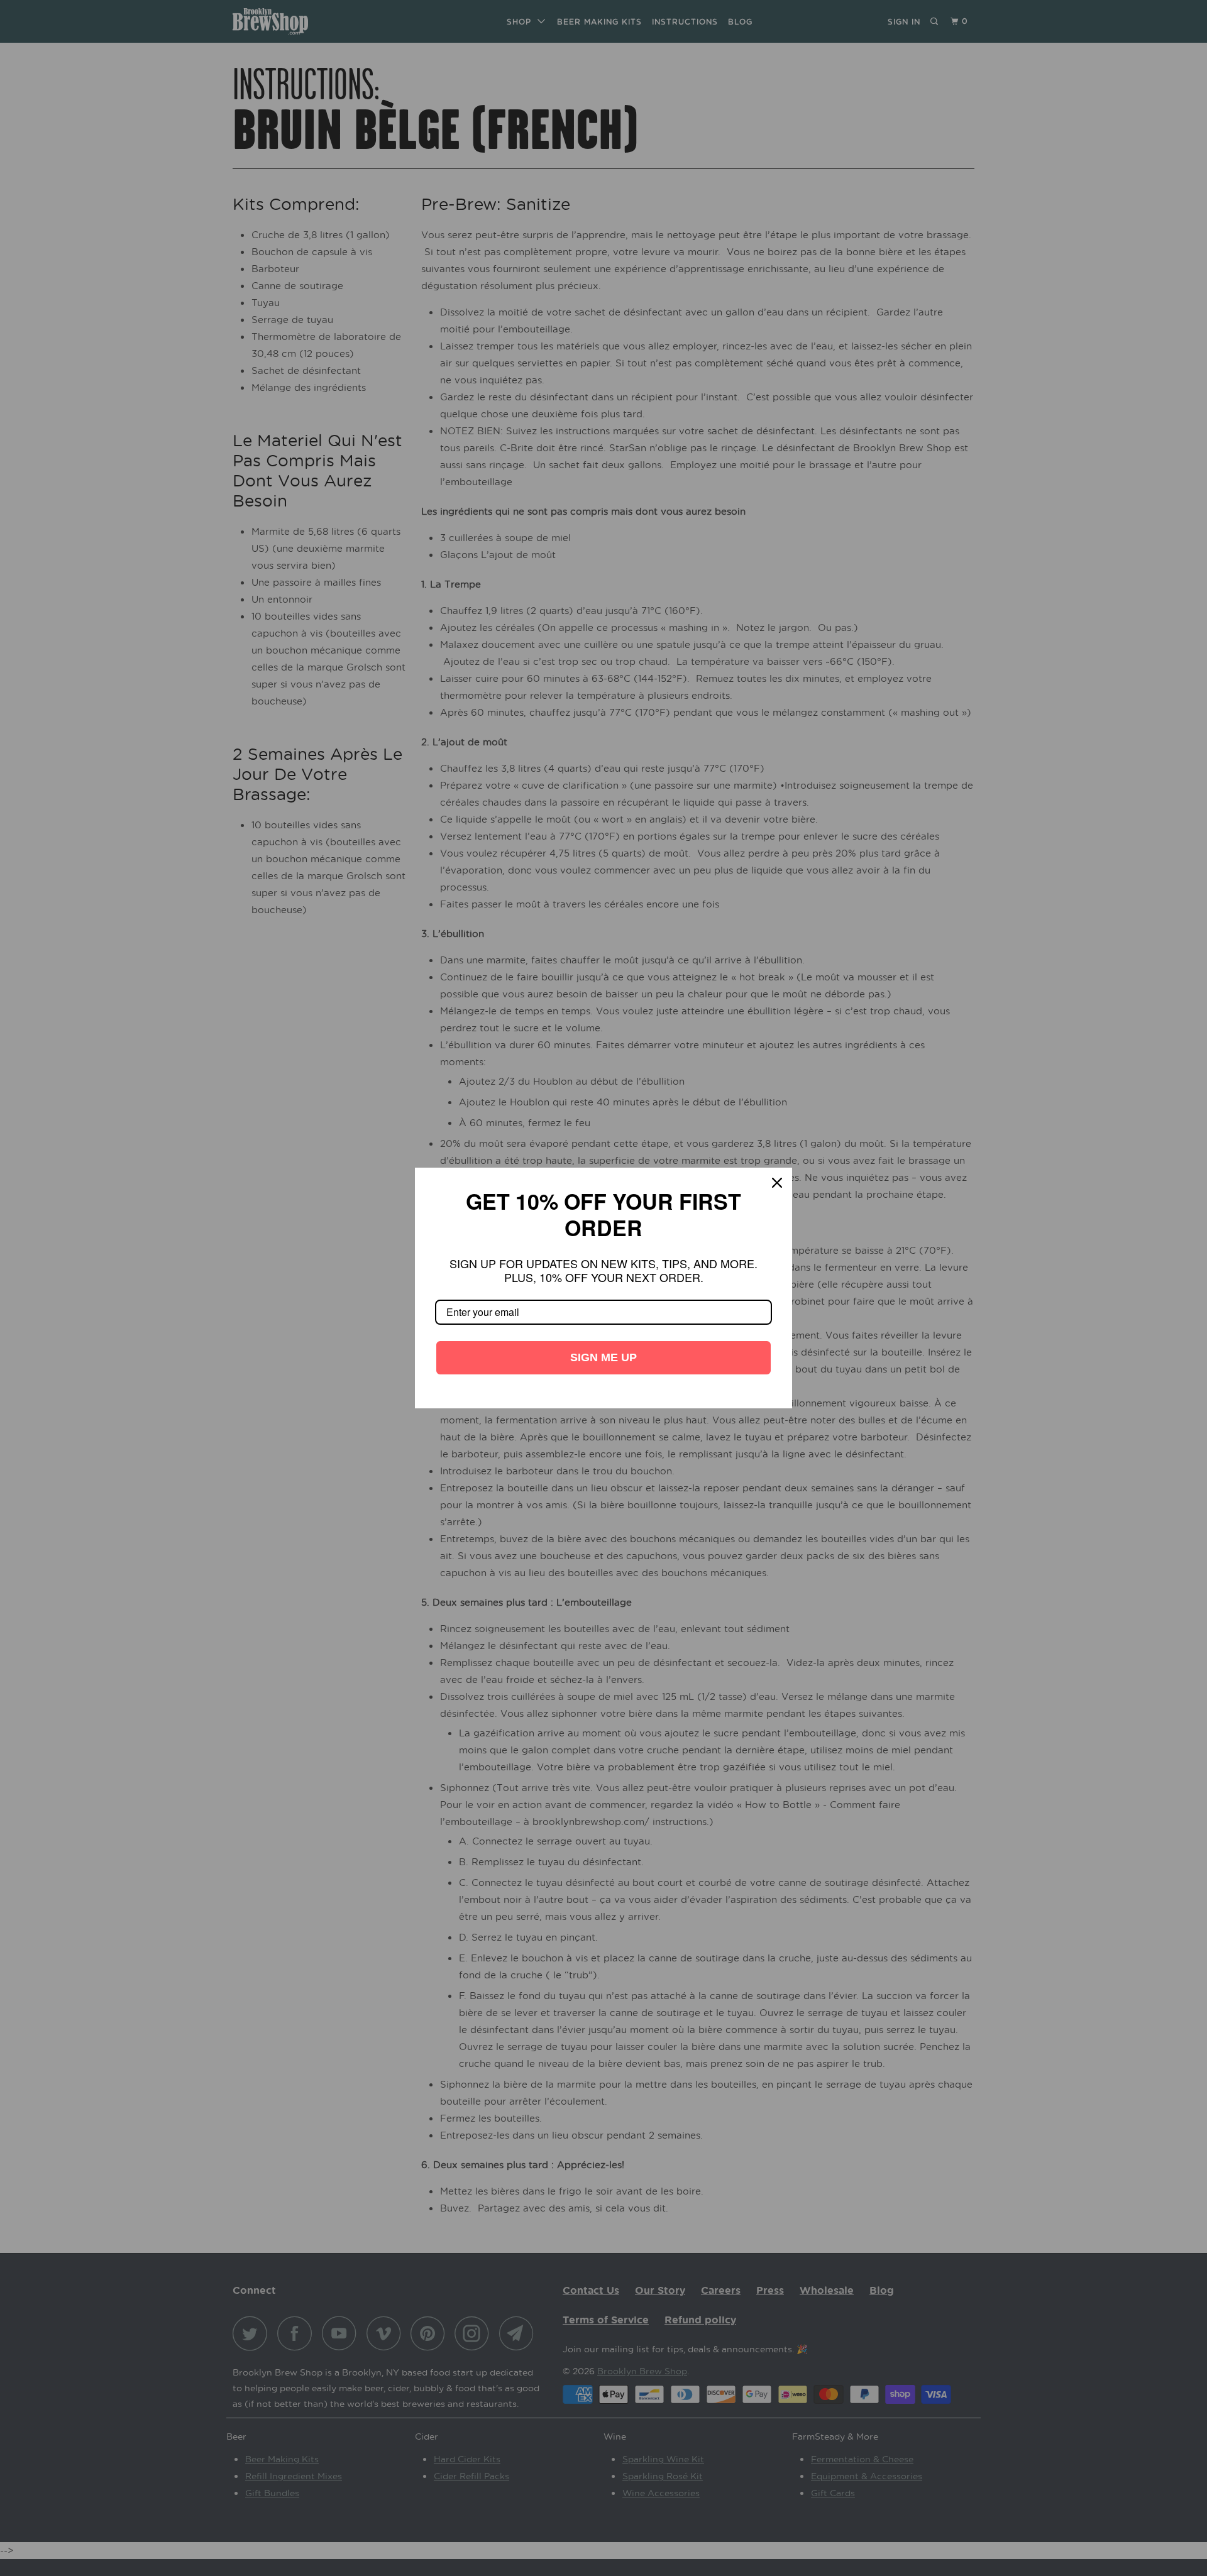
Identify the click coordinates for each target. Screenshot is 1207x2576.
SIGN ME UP (603, 1344)
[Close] (777, 1196)
